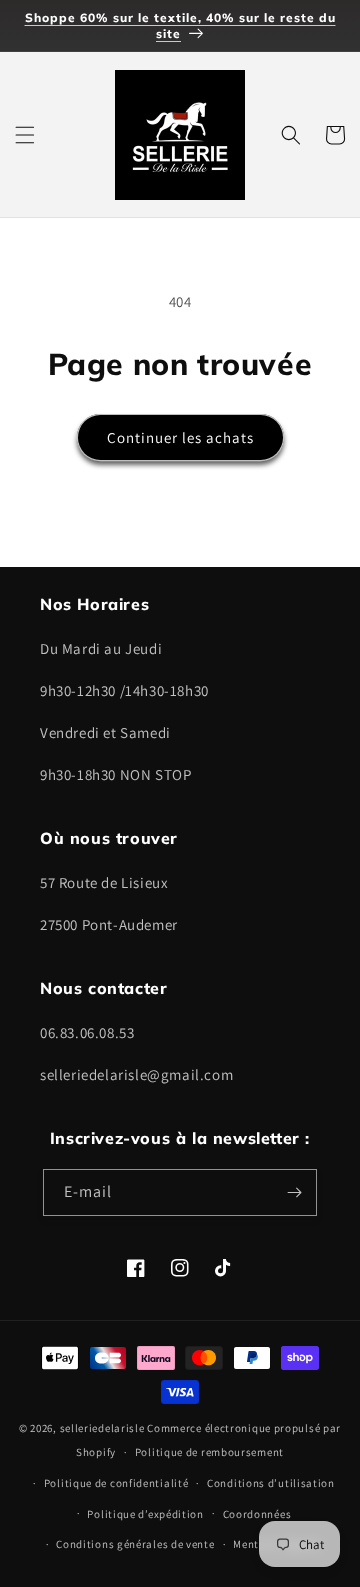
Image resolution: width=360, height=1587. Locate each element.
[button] (25, 135)
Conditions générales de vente (135, 1544)
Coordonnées (257, 1514)
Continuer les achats (180, 437)
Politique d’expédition (145, 1514)
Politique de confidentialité (116, 1483)
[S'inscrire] (294, 1192)
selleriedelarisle (102, 1428)
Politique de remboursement (209, 1452)
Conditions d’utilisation (271, 1483)
